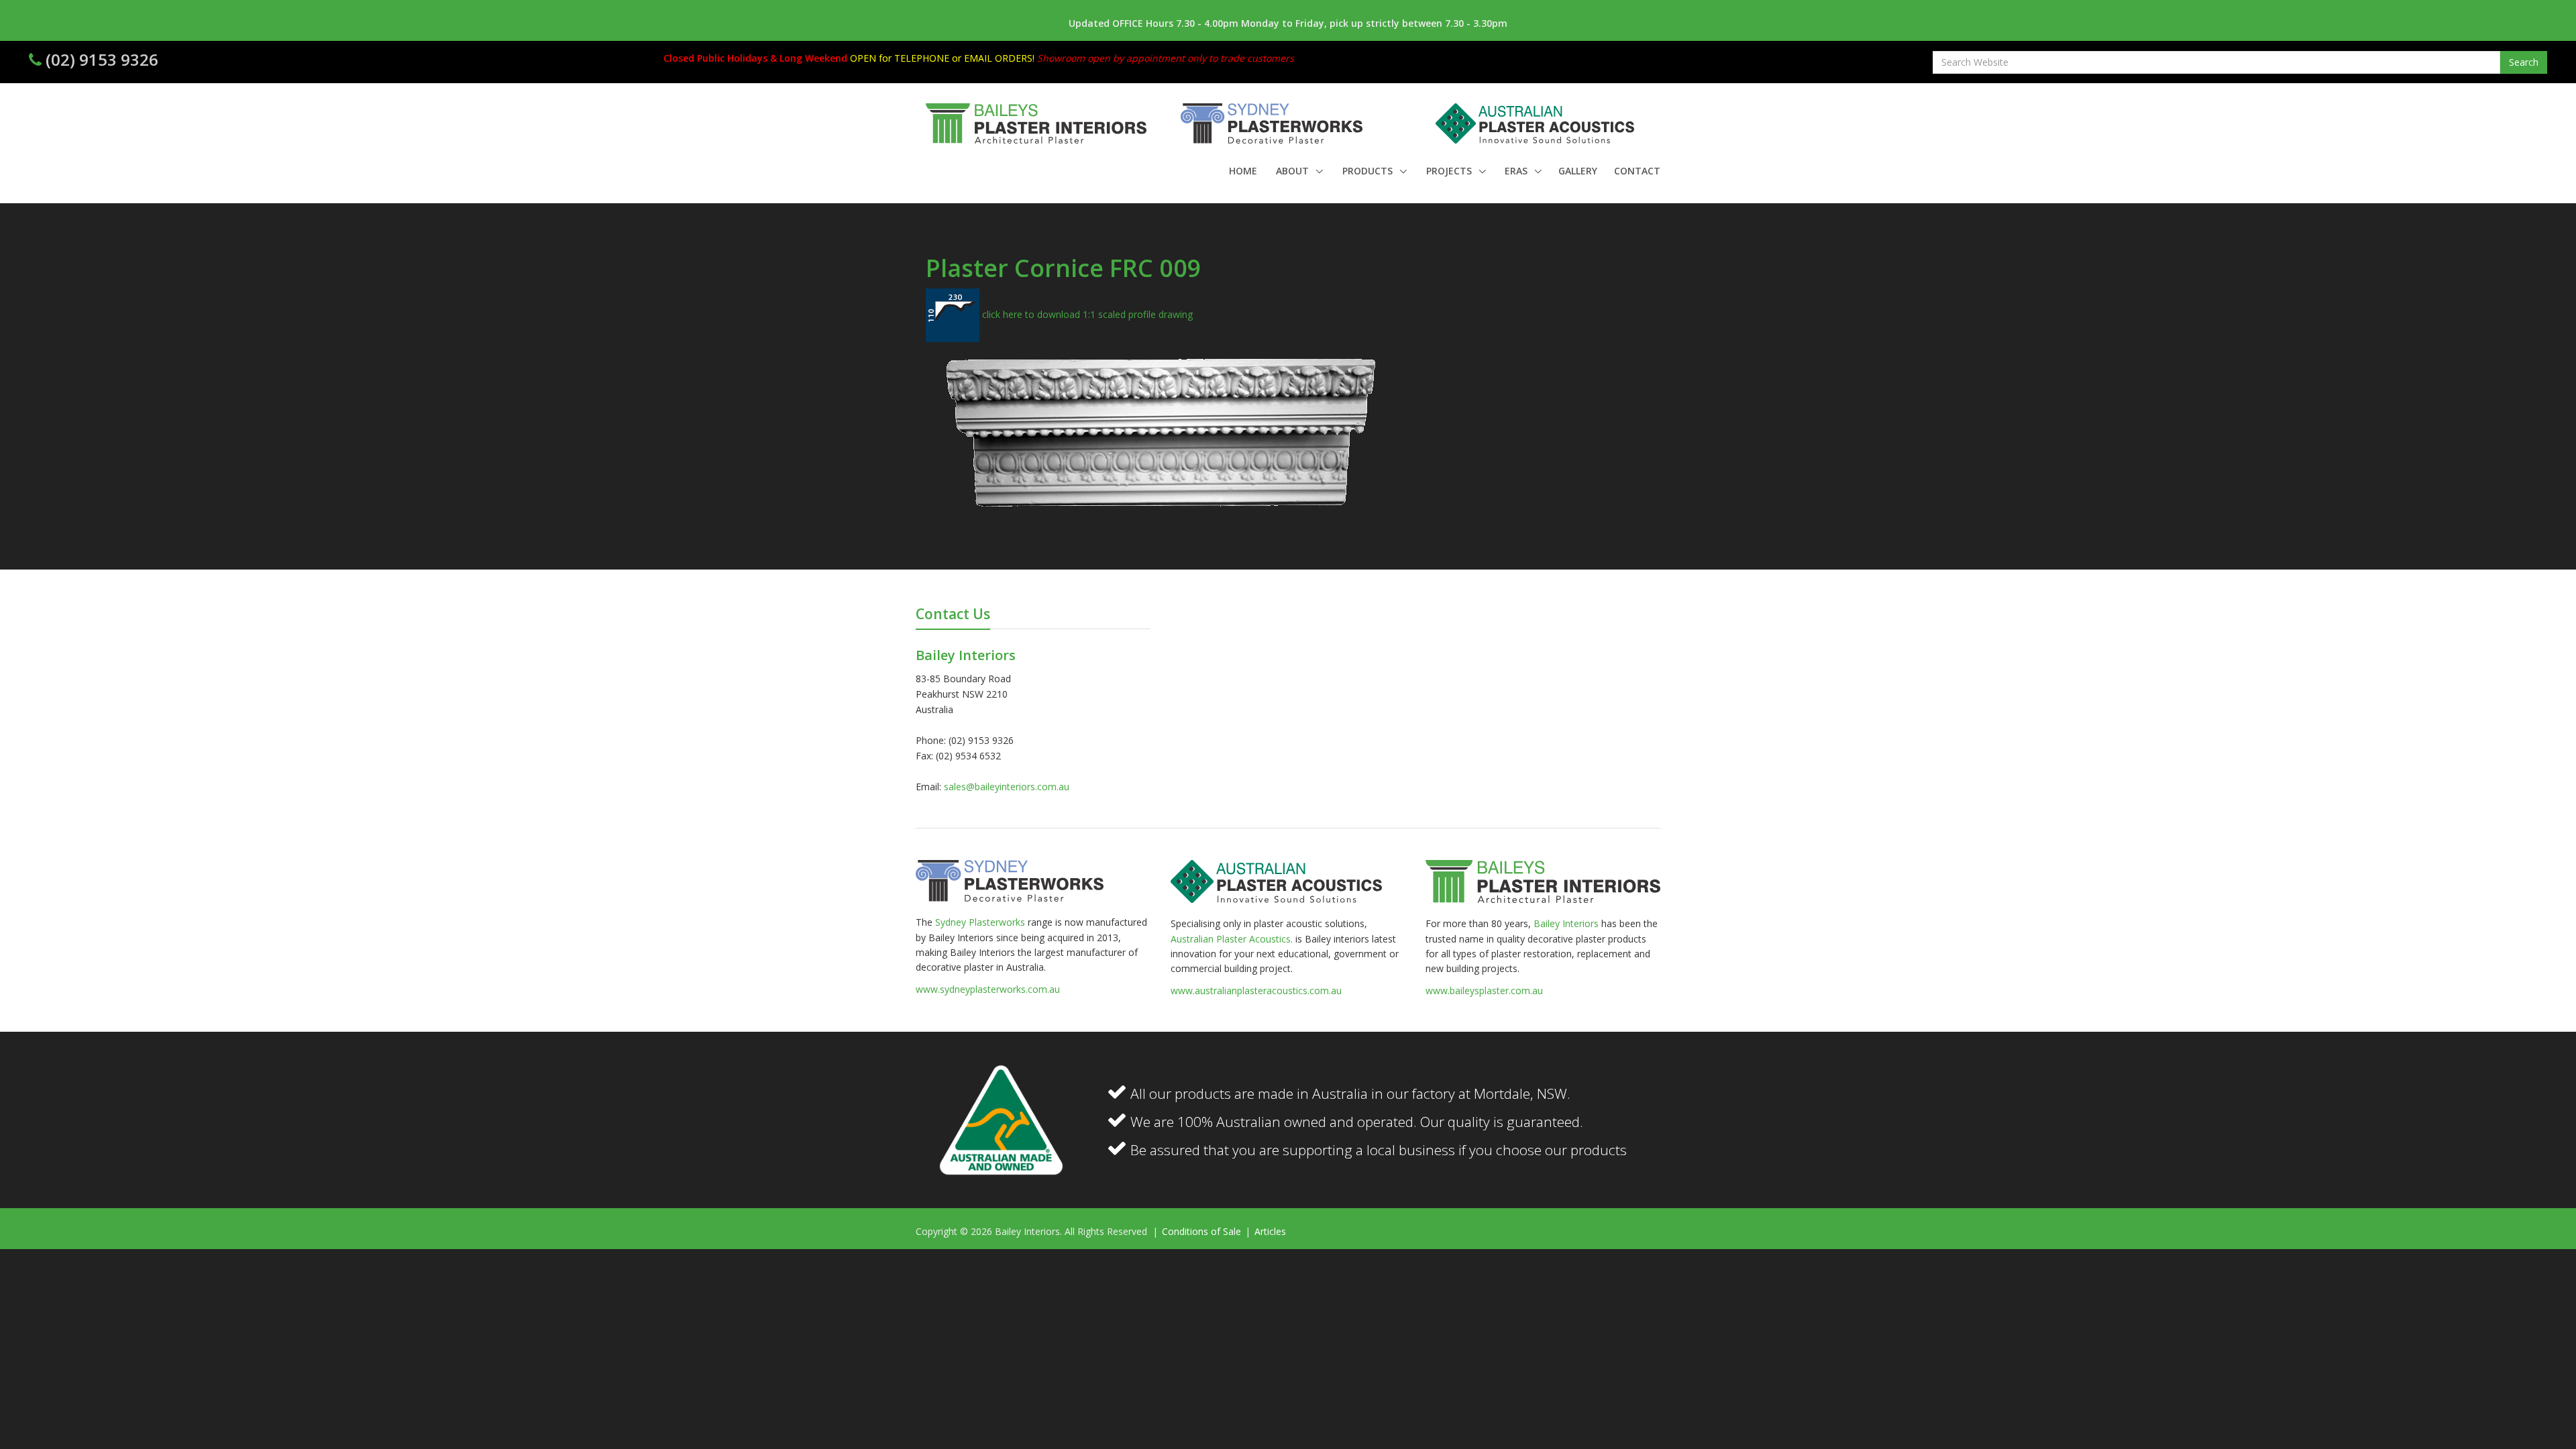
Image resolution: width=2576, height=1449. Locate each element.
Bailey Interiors (1566, 923)
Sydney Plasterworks (981, 922)
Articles (1270, 1231)
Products (1369, 171)
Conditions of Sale (1203, 1231)
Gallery (1578, 171)
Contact (1637, 171)
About (1294, 171)
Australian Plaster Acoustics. (1232, 939)
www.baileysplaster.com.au (1484, 990)
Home (1243, 171)
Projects (1450, 171)
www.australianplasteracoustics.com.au (1256, 990)
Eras (1517, 171)
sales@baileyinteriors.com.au (1007, 787)
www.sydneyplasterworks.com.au (988, 989)
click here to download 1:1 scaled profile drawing (1086, 314)
